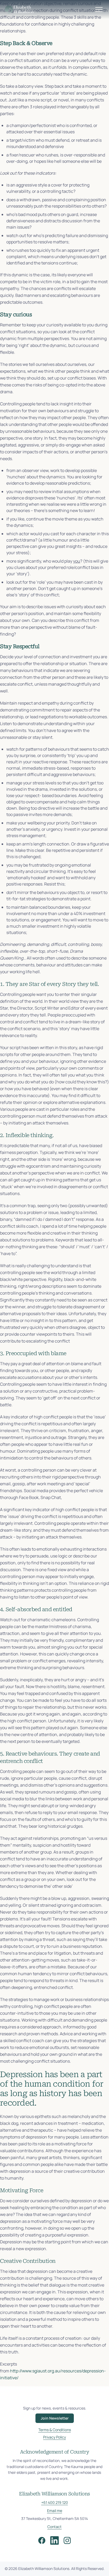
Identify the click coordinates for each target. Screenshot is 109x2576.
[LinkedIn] (54, 2540)
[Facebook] (42, 2540)
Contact (54, 2527)
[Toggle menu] (99, 9)
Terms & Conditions (55, 2430)
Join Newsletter (55, 2418)
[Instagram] (67, 2540)
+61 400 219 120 (55, 2502)
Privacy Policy (54, 2437)
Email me (55, 2511)
